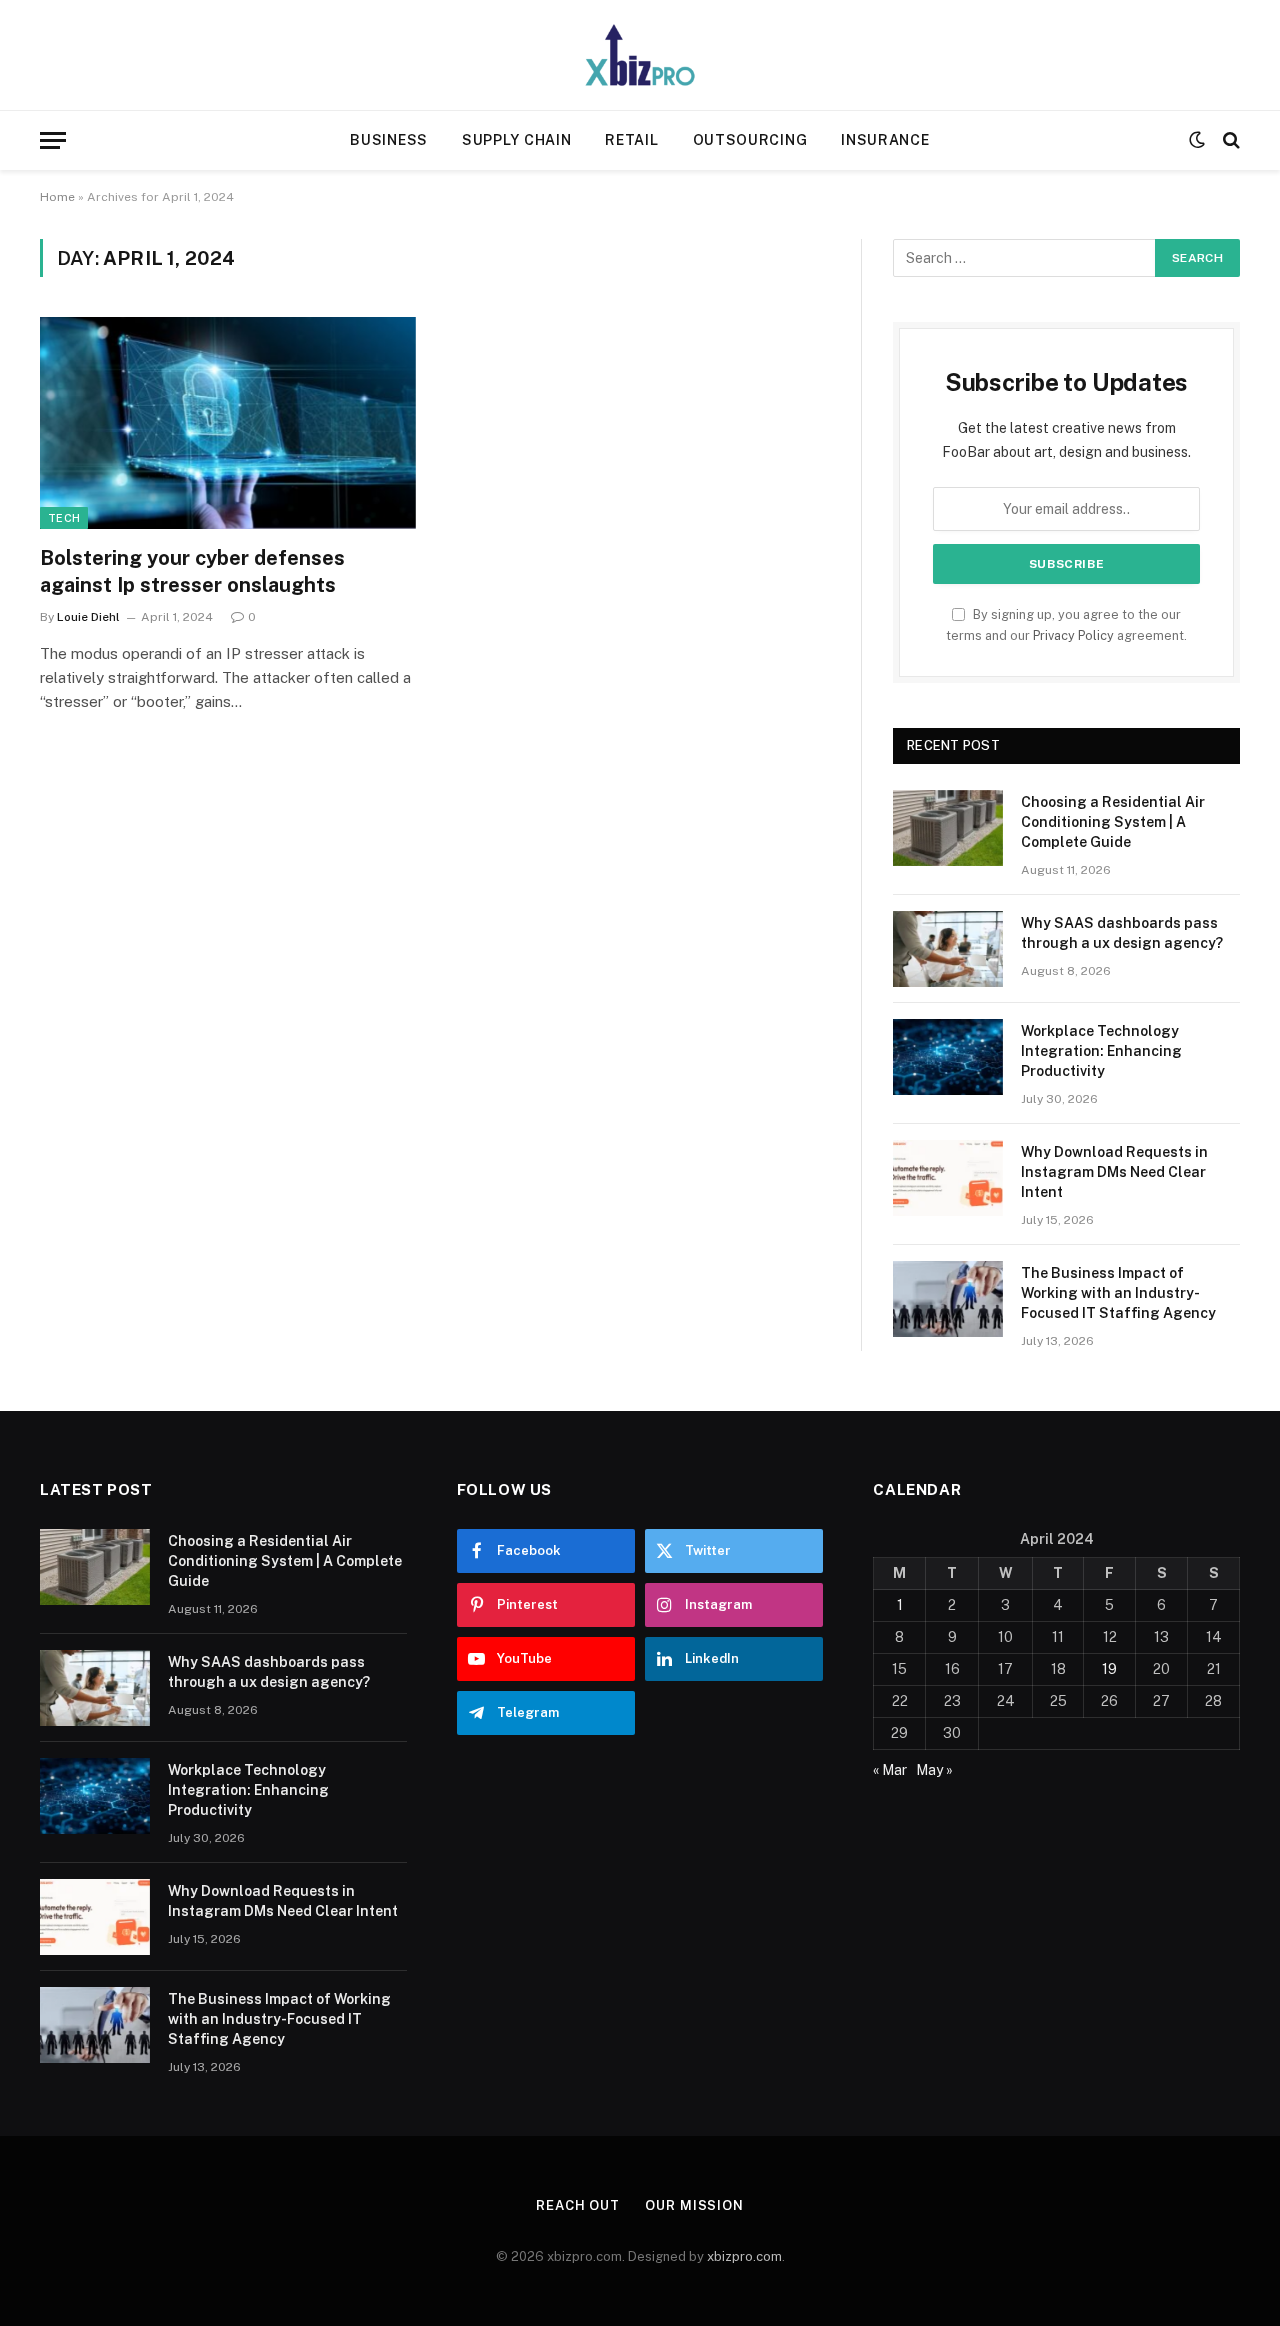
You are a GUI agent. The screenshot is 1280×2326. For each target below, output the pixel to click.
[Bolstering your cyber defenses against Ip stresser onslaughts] (228, 423)
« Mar (890, 1770)
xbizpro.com (744, 2256)
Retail (631, 140)
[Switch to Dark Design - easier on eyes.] (1197, 140)
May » (934, 1770)
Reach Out (578, 2205)
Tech (64, 518)
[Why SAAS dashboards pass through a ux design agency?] (948, 949)
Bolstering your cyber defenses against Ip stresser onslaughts (192, 571)
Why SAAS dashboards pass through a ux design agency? (1122, 933)
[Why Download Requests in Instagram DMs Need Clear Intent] (948, 1178)
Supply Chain (516, 140)
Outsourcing (750, 140)
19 (1109, 1669)
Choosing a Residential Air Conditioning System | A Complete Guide (1113, 822)
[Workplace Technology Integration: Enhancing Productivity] (948, 1057)
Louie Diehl (88, 617)
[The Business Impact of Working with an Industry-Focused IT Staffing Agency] (948, 1299)
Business (389, 140)
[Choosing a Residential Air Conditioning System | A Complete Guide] (948, 828)
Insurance (885, 140)
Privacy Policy (1073, 635)
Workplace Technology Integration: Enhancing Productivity (1101, 1051)
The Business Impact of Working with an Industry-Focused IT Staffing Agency (1118, 1293)
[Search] (1229, 140)
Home (57, 197)
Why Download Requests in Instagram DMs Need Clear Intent (1114, 1172)
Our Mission (694, 2205)
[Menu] (53, 140)
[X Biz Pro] (640, 55)
